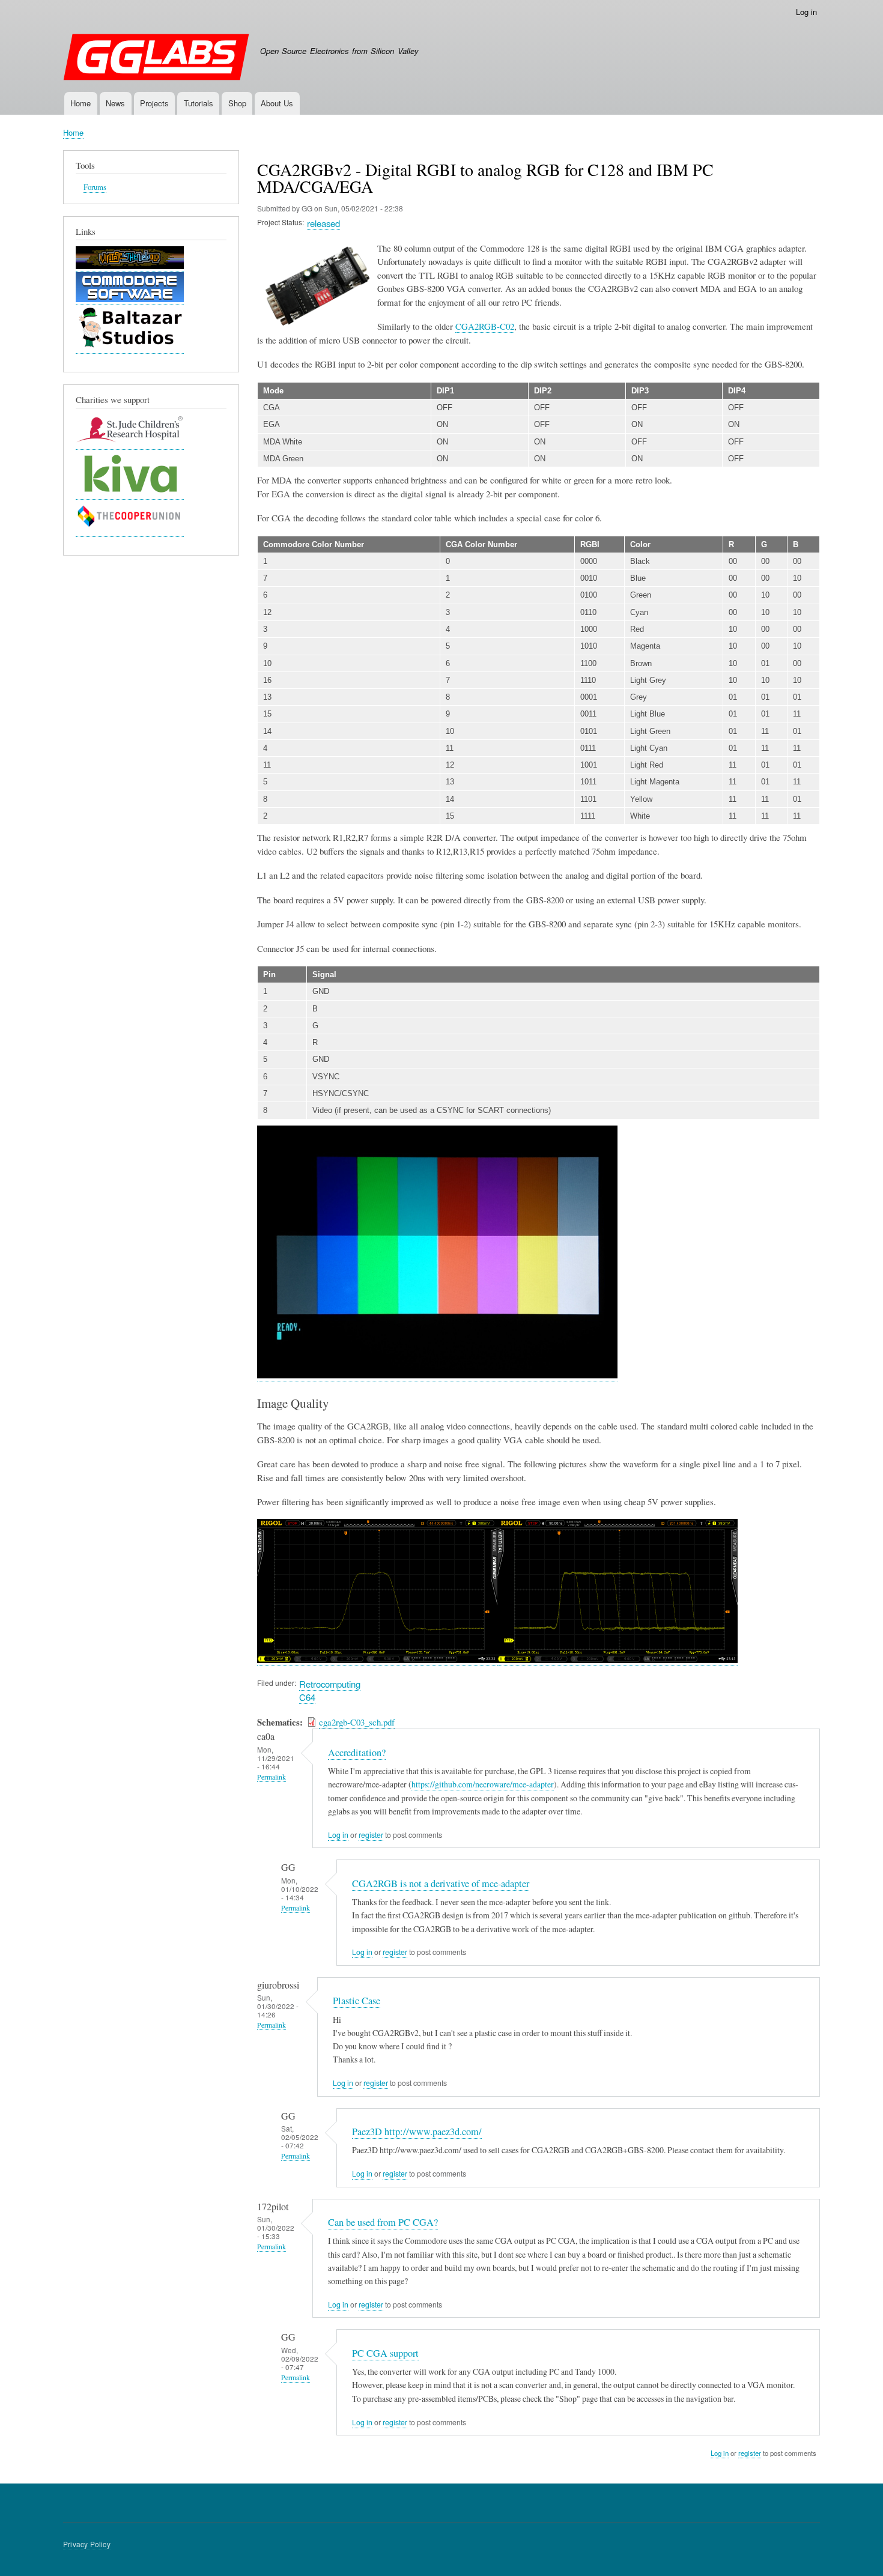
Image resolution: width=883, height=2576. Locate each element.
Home (80, 103)
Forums (95, 187)
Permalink (272, 1777)
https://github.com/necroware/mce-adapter (483, 1784)
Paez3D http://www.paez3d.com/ (417, 2132)
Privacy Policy (87, 2544)
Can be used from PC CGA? (383, 2222)
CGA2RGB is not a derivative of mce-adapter (441, 1884)
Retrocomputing (330, 1684)
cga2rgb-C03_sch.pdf (357, 1722)
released (323, 223)
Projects (154, 103)
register (371, 1835)
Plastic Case (357, 2001)
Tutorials (199, 103)
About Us (277, 103)
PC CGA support (385, 2353)
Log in (806, 12)
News (115, 103)
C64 (307, 1697)
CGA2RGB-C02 (485, 326)
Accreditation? (357, 1753)
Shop (237, 103)
